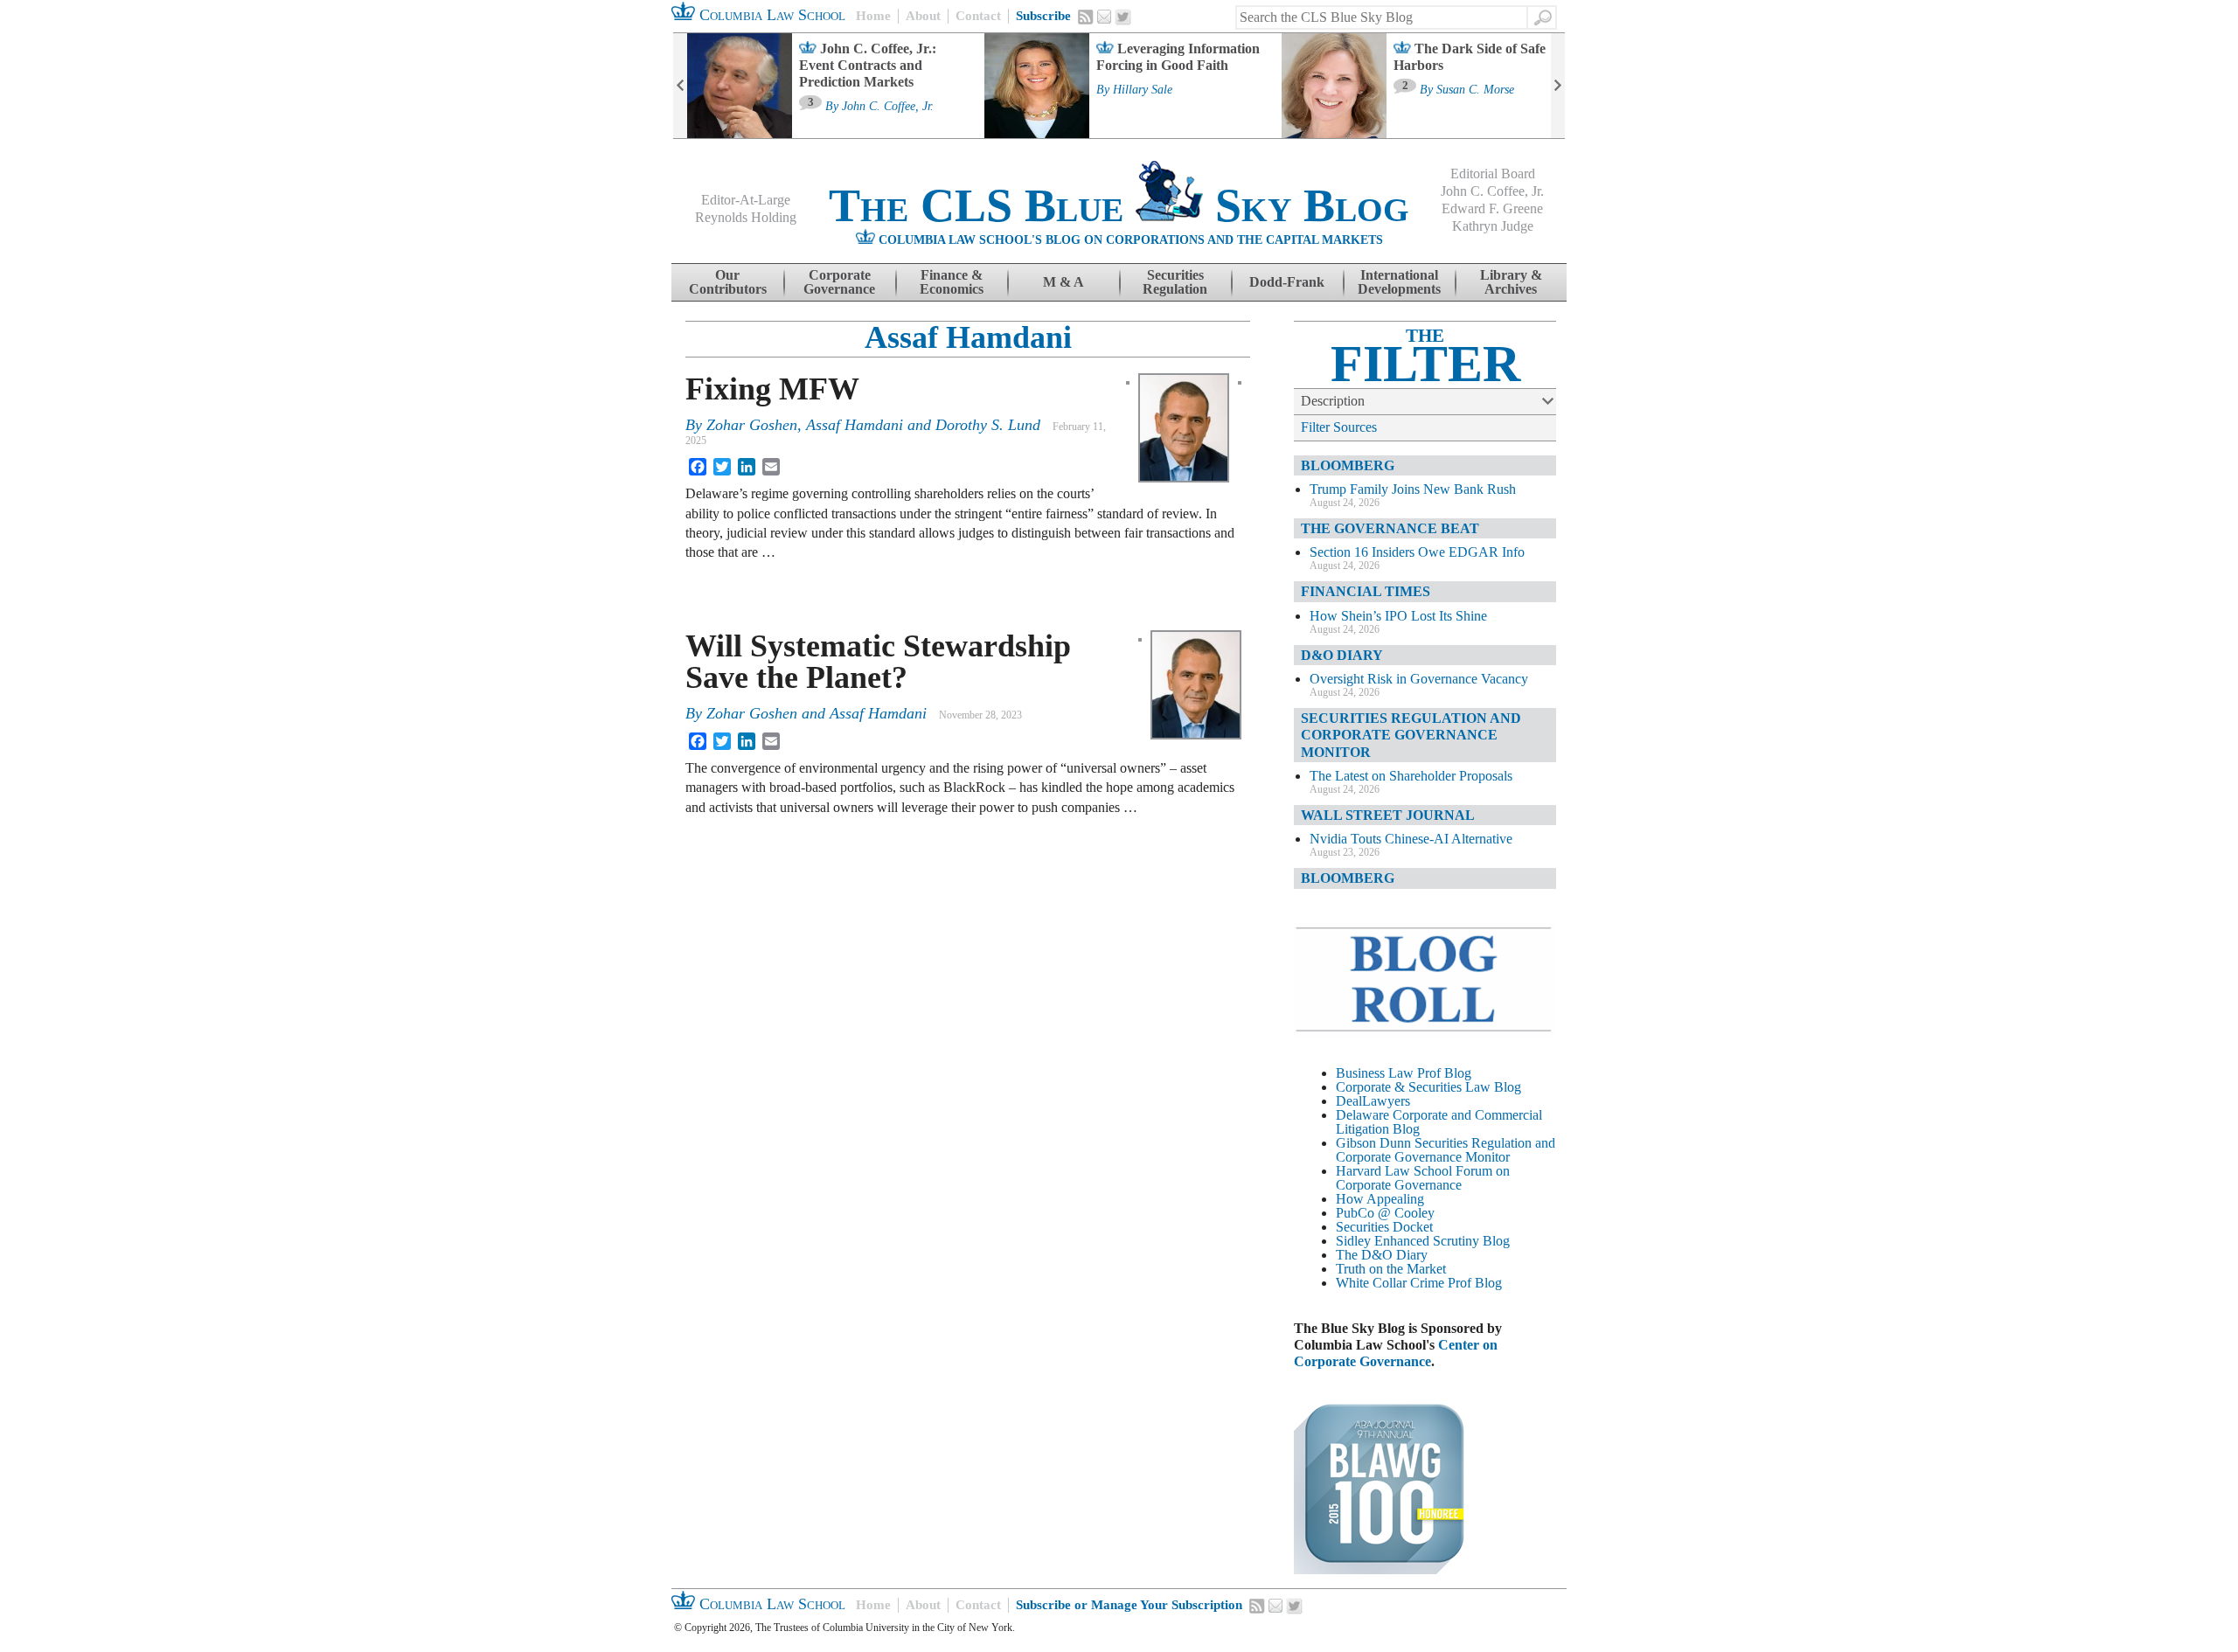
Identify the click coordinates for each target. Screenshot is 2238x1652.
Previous (680, 86)
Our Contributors (728, 282)
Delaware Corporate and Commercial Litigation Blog (1439, 1122)
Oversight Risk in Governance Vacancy (1419, 679)
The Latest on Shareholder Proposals (1411, 776)
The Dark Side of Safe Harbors (1470, 57)
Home (873, 16)
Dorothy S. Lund (988, 425)
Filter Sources (1339, 427)
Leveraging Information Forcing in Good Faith (1178, 57)
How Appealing (1380, 1199)
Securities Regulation (1175, 282)
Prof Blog (1475, 1283)
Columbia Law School (770, 15)
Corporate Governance (839, 282)
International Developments (1399, 282)
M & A (1063, 282)
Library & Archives (1511, 282)
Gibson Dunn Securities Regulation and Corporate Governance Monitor (1446, 1150)
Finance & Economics (952, 282)
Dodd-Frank (1287, 282)
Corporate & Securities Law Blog (1428, 1087)
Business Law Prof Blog (1404, 1073)
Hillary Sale (1143, 90)
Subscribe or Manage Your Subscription (1129, 1605)
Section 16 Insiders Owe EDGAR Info (1417, 552)
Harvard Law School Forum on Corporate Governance (1423, 1178)
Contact (978, 16)
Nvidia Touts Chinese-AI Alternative (1411, 839)
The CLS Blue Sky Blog (1119, 205)
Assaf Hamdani (968, 337)
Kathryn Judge (1493, 226)
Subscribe (1043, 16)
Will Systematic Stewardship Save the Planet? (878, 662)
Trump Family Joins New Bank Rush (1413, 489)
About (923, 16)
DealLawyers (1373, 1101)
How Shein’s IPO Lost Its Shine (1398, 616)
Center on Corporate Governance (1396, 1353)
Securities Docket (1384, 1227)
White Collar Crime (1390, 1283)
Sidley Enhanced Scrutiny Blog (1423, 1241)
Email (1104, 17)
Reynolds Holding (746, 217)
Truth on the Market (1391, 1269)
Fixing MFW (772, 389)
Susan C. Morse (1475, 90)
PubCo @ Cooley (1385, 1213)
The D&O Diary (1382, 1255)
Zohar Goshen (752, 425)
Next (1558, 86)
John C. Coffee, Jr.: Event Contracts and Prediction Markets (868, 65)
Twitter (1123, 17)
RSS (1086, 17)
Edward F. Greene (1492, 208)
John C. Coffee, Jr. (888, 107)
